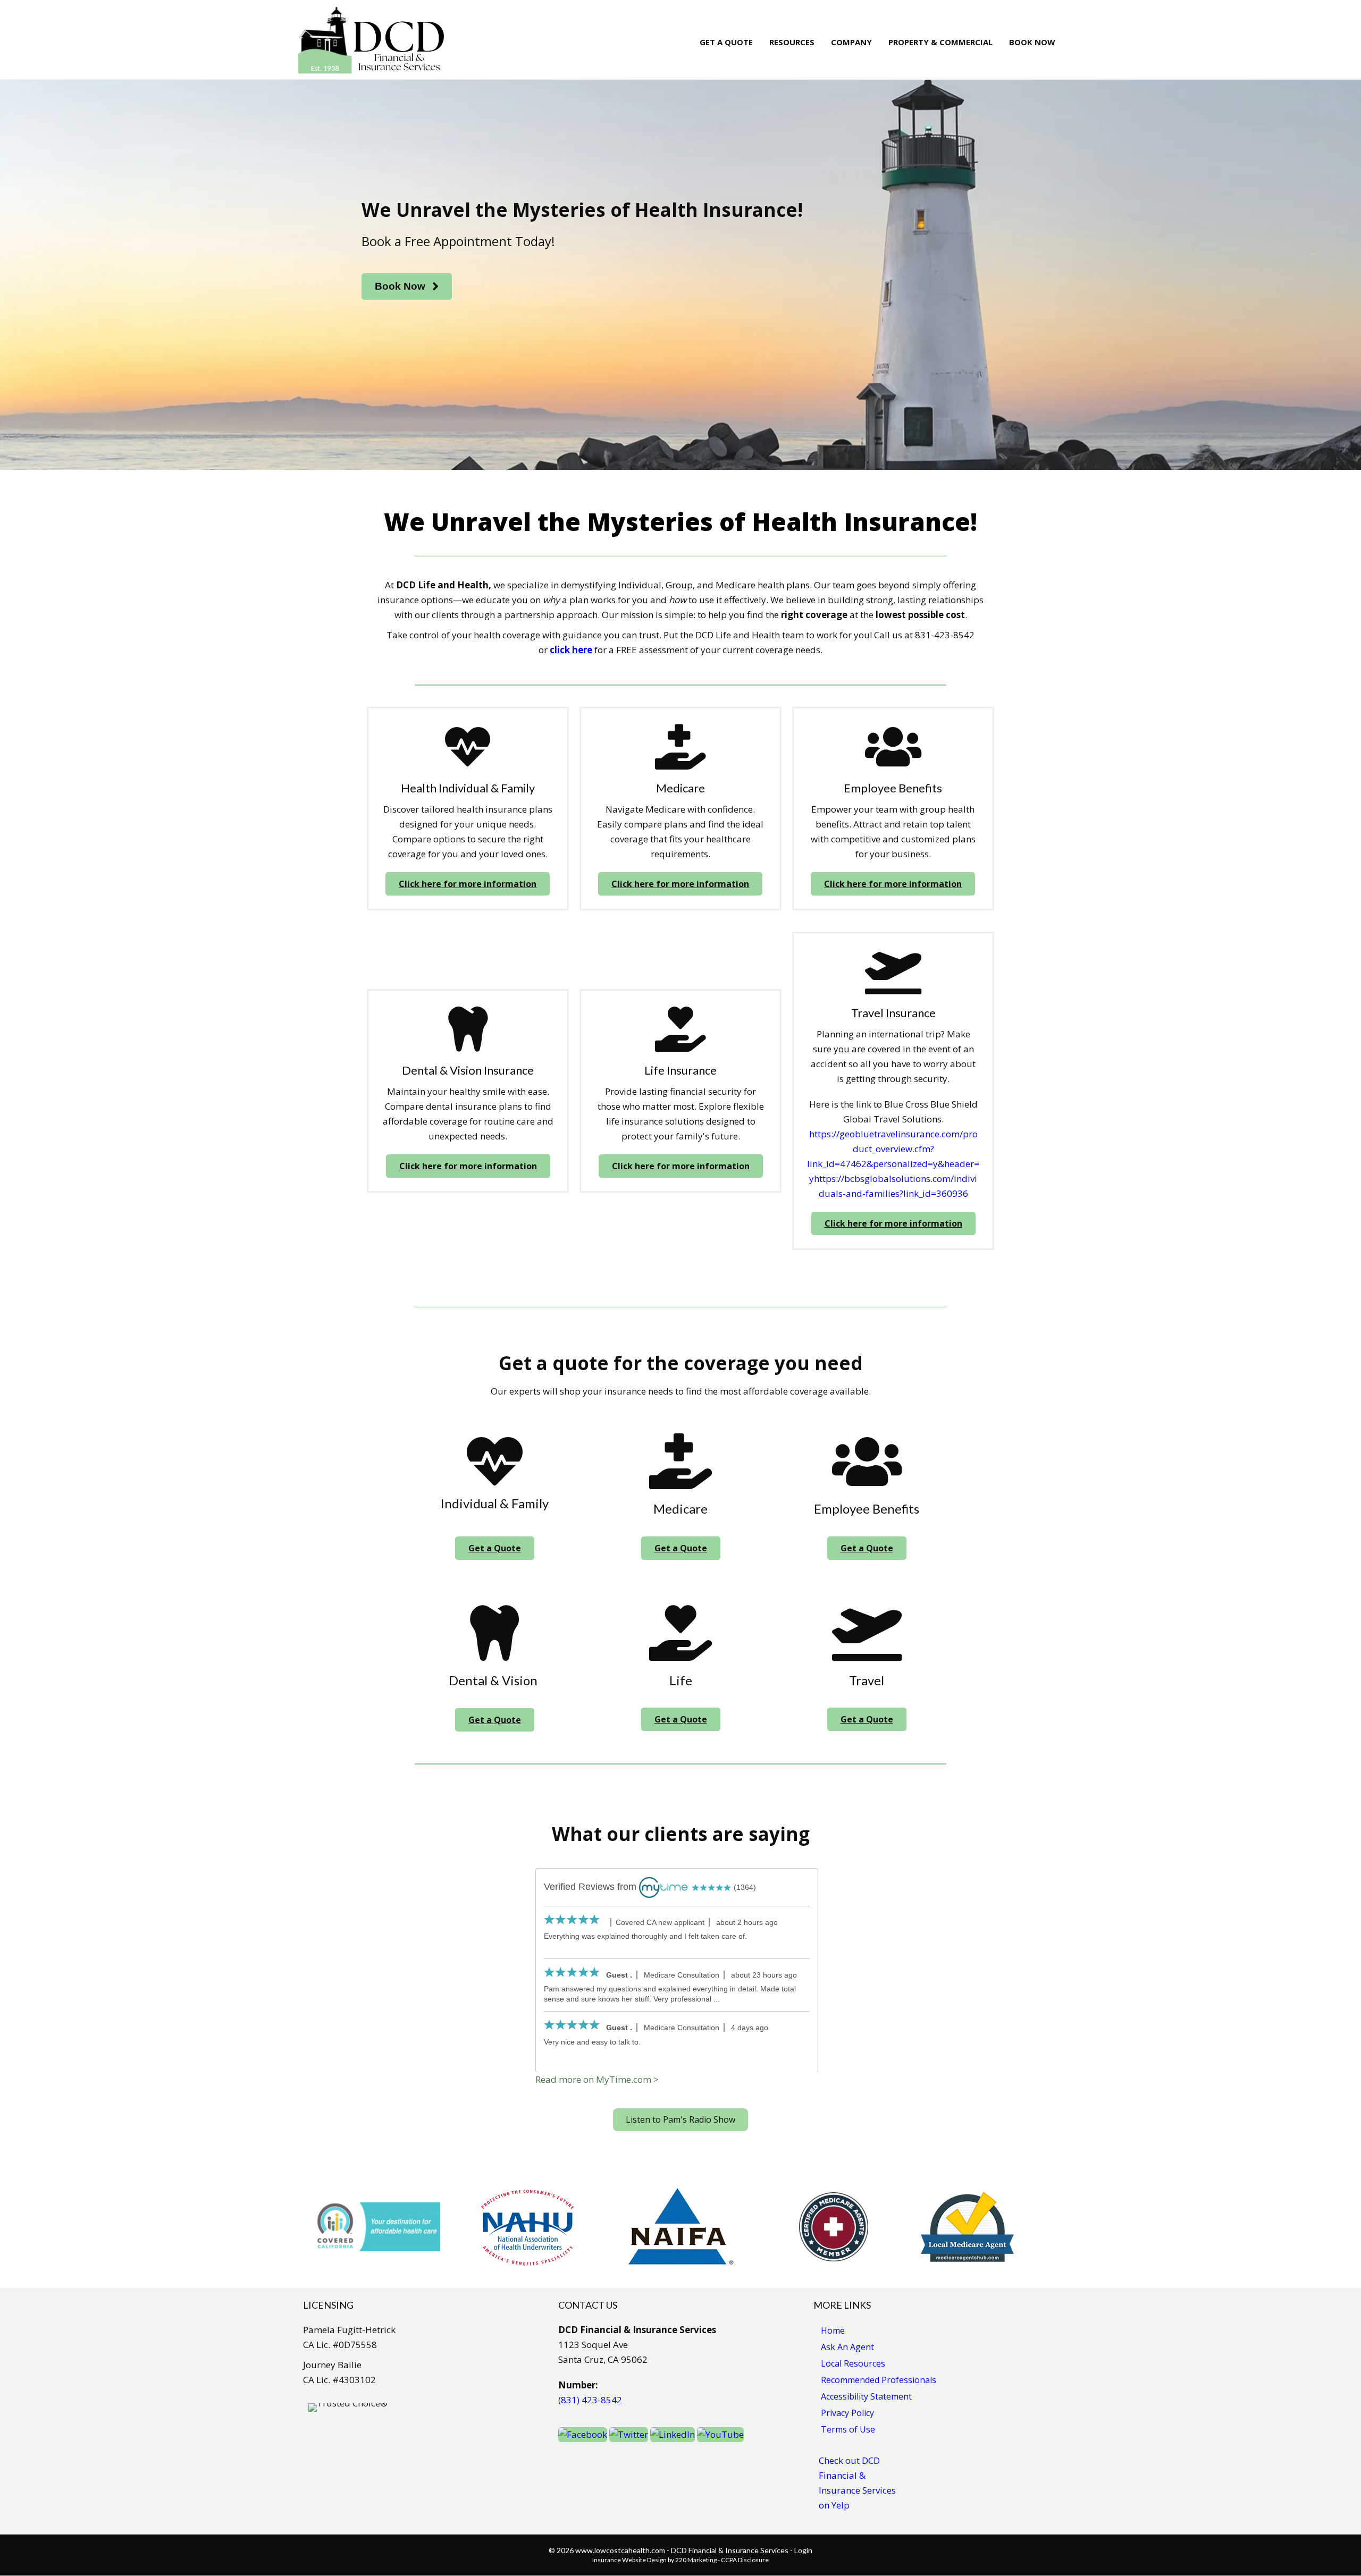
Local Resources (853, 2363)
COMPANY (851, 42)
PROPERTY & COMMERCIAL (940, 42)
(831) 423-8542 (590, 2400)
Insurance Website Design (629, 2560)
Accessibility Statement (866, 2396)
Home (833, 2330)
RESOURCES (792, 42)
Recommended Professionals (879, 2380)
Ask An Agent (847, 2347)
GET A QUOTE (726, 42)
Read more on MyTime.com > (597, 2079)
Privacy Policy (847, 2413)
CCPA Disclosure (745, 2560)
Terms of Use (848, 2429)
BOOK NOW (1032, 42)
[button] (407, 287)
